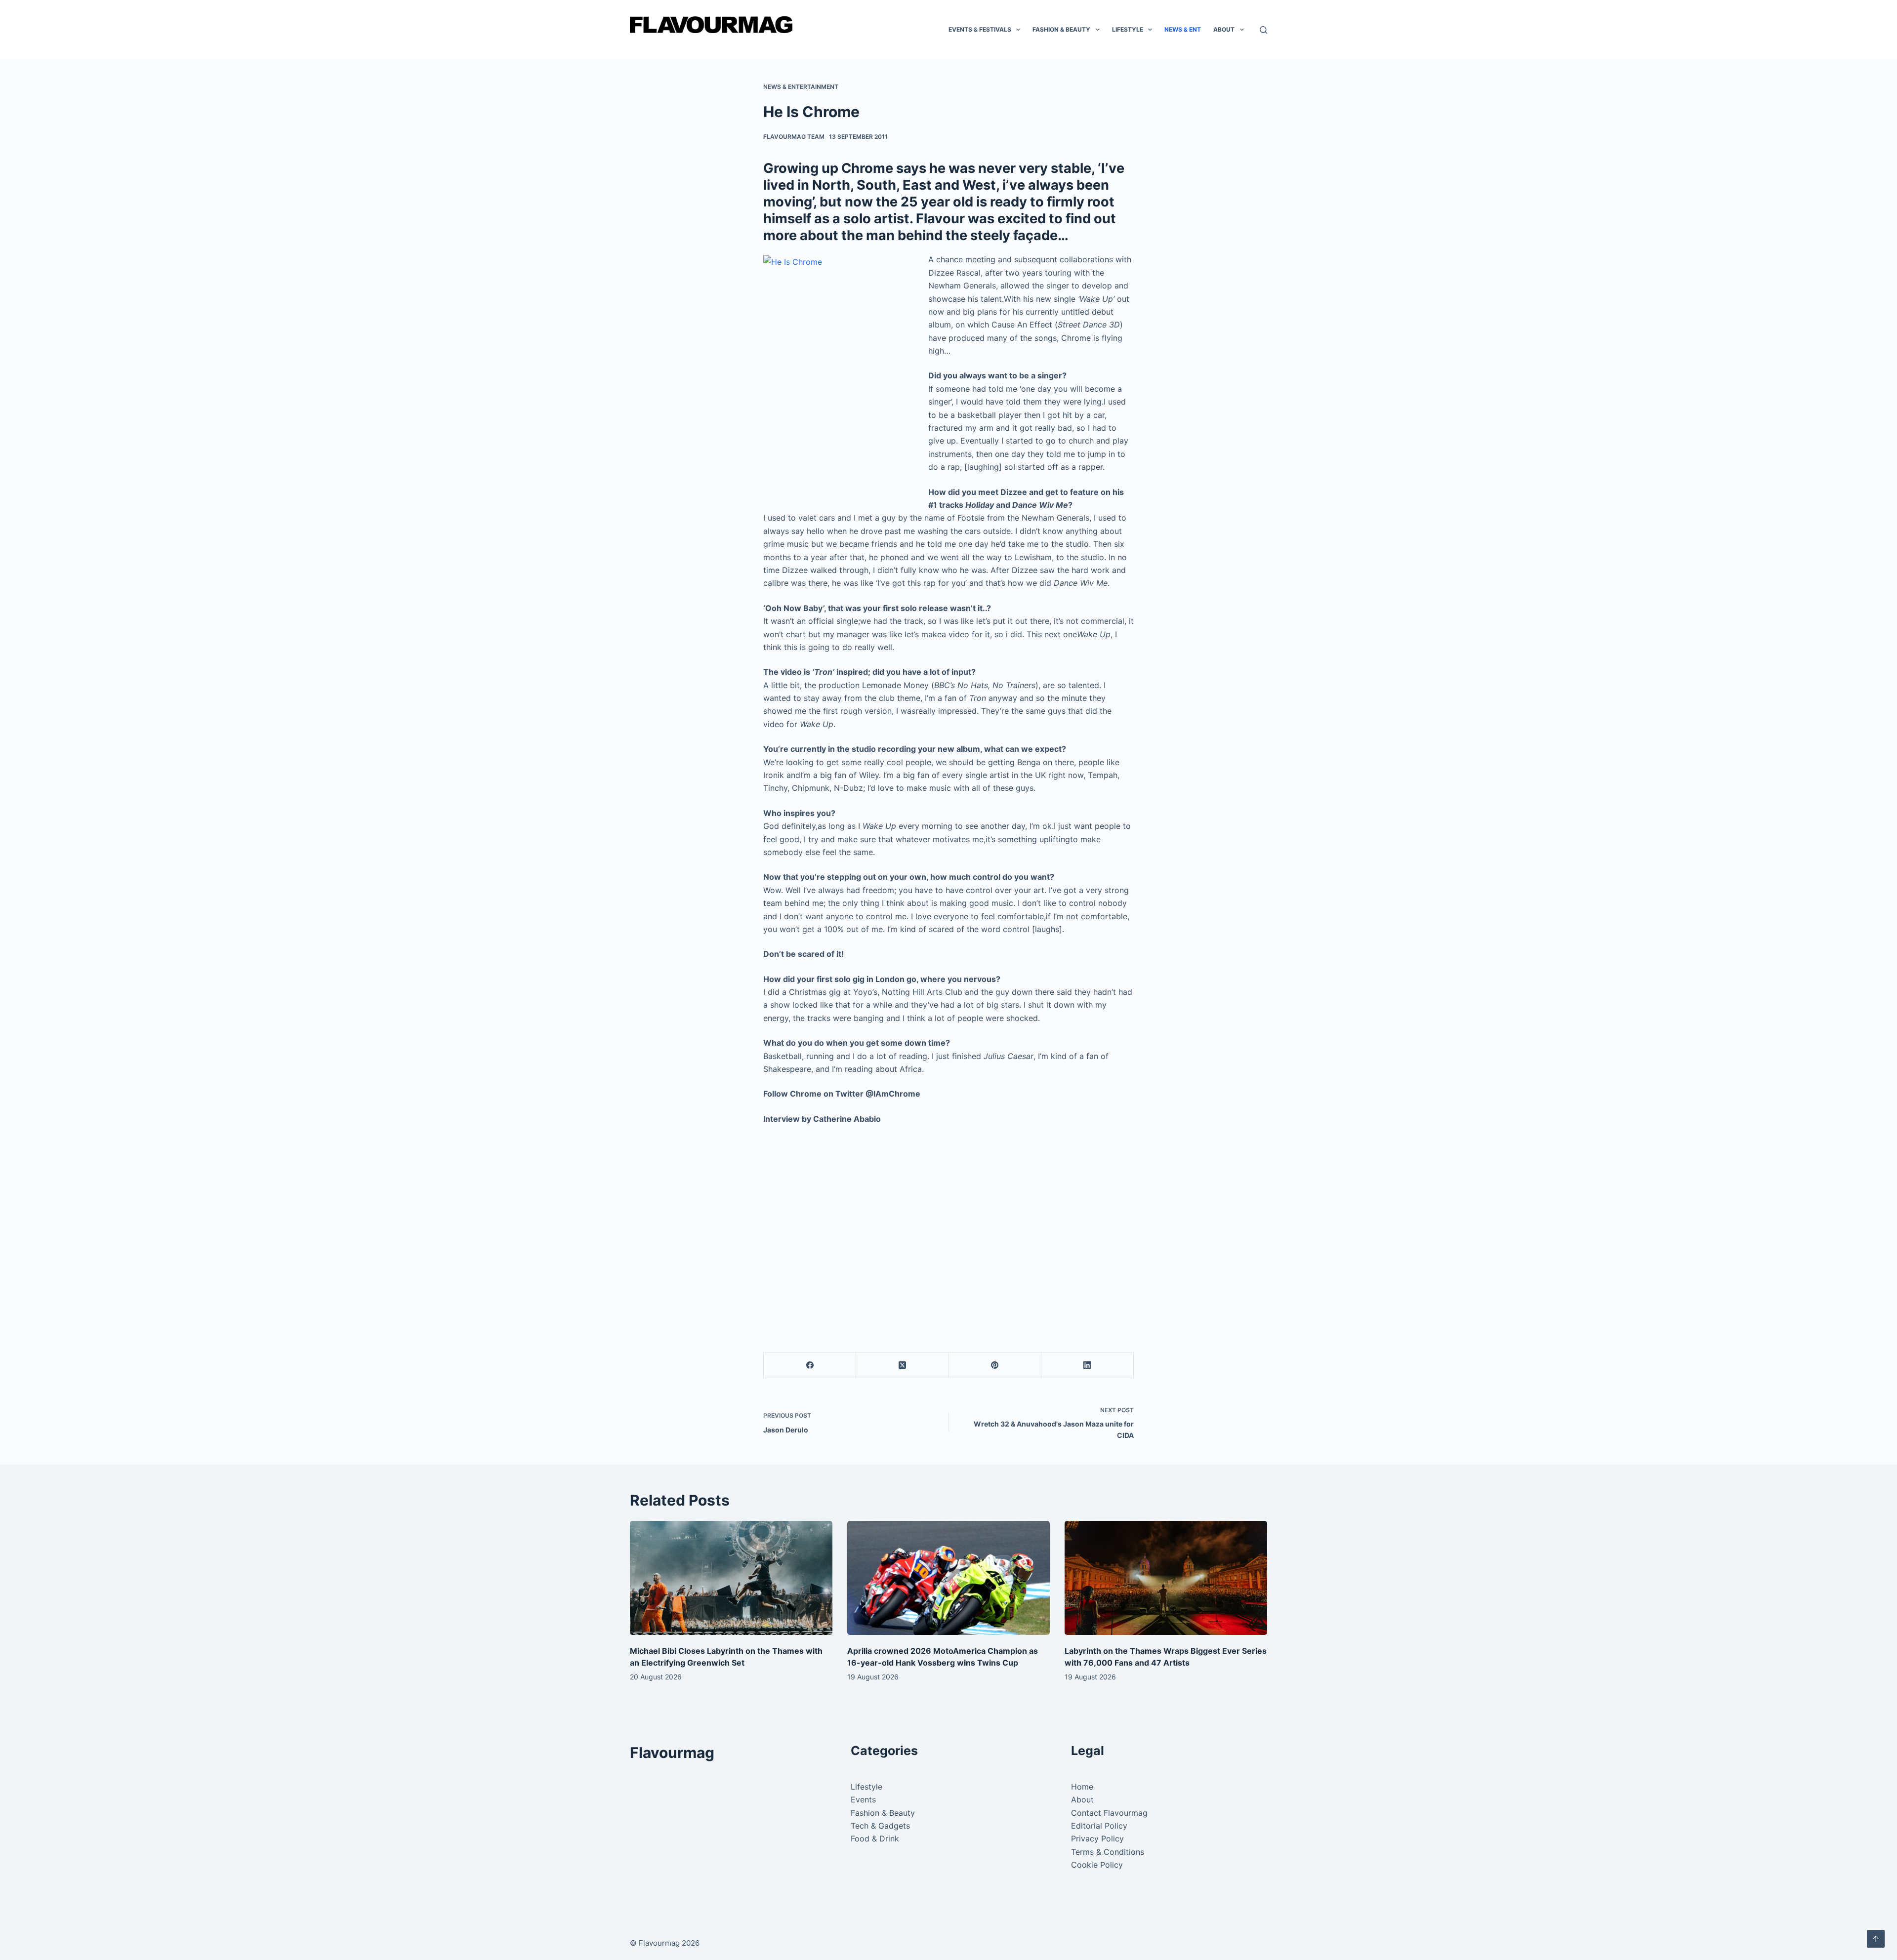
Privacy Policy (1097, 1838)
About (1224, 29)
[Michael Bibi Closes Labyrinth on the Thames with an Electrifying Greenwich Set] (731, 1578)
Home (1082, 1787)
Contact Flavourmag (1109, 1813)
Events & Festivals (980, 29)
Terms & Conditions (1108, 1852)
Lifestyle (1128, 29)
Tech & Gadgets (880, 1826)
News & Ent (1183, 29)
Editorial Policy (1099, 1826)
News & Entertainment (801, 87)
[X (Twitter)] (902, 1366)
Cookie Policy (1097, 1865)
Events (863, 1799)
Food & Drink (875, 1838)
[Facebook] (810, 1366)
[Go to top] (1876, 1939)
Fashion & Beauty (1061, 29)
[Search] (1263, 30)
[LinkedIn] (1088, 1366)
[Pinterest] (995, 1366)
